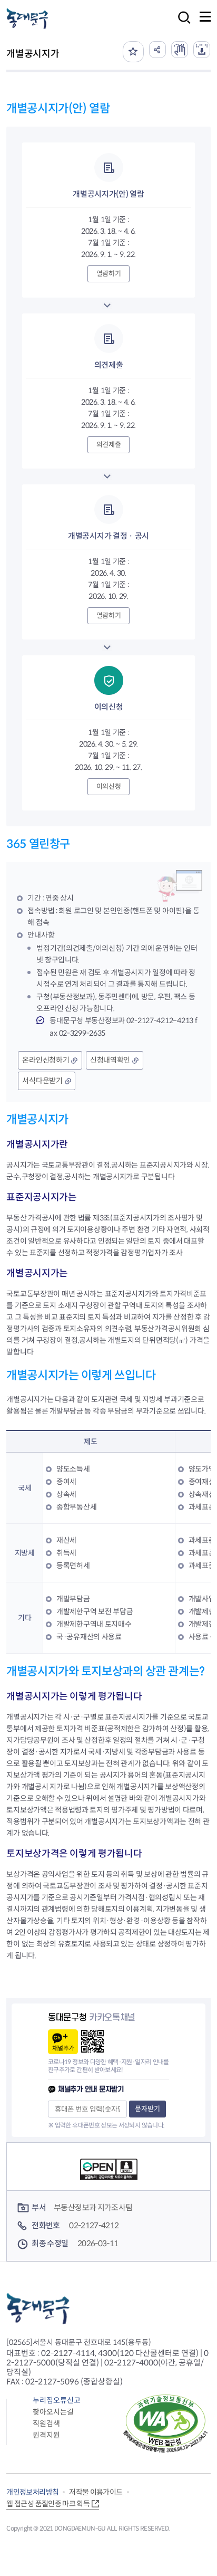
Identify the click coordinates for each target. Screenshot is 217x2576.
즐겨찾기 (133, 52)
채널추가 (63, 2048)
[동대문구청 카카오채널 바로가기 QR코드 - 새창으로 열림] (92, 2041)
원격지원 (46, 2435)
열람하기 (109, 274)
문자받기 (147, 2109)
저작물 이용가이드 (96, 2492)
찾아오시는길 (53, 2412)
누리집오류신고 (57, 2400)
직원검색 (46, 2424)
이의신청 (109, 786)
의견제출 (109, 445)
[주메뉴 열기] (205, 17)
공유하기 (157, 50)
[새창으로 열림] (180, 50)
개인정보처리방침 (32, 2492)
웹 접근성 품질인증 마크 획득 (48, 2504)
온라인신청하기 (46, 1060)
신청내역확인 (110, 1060)
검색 (181, 25)
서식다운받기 (42, 1081)
